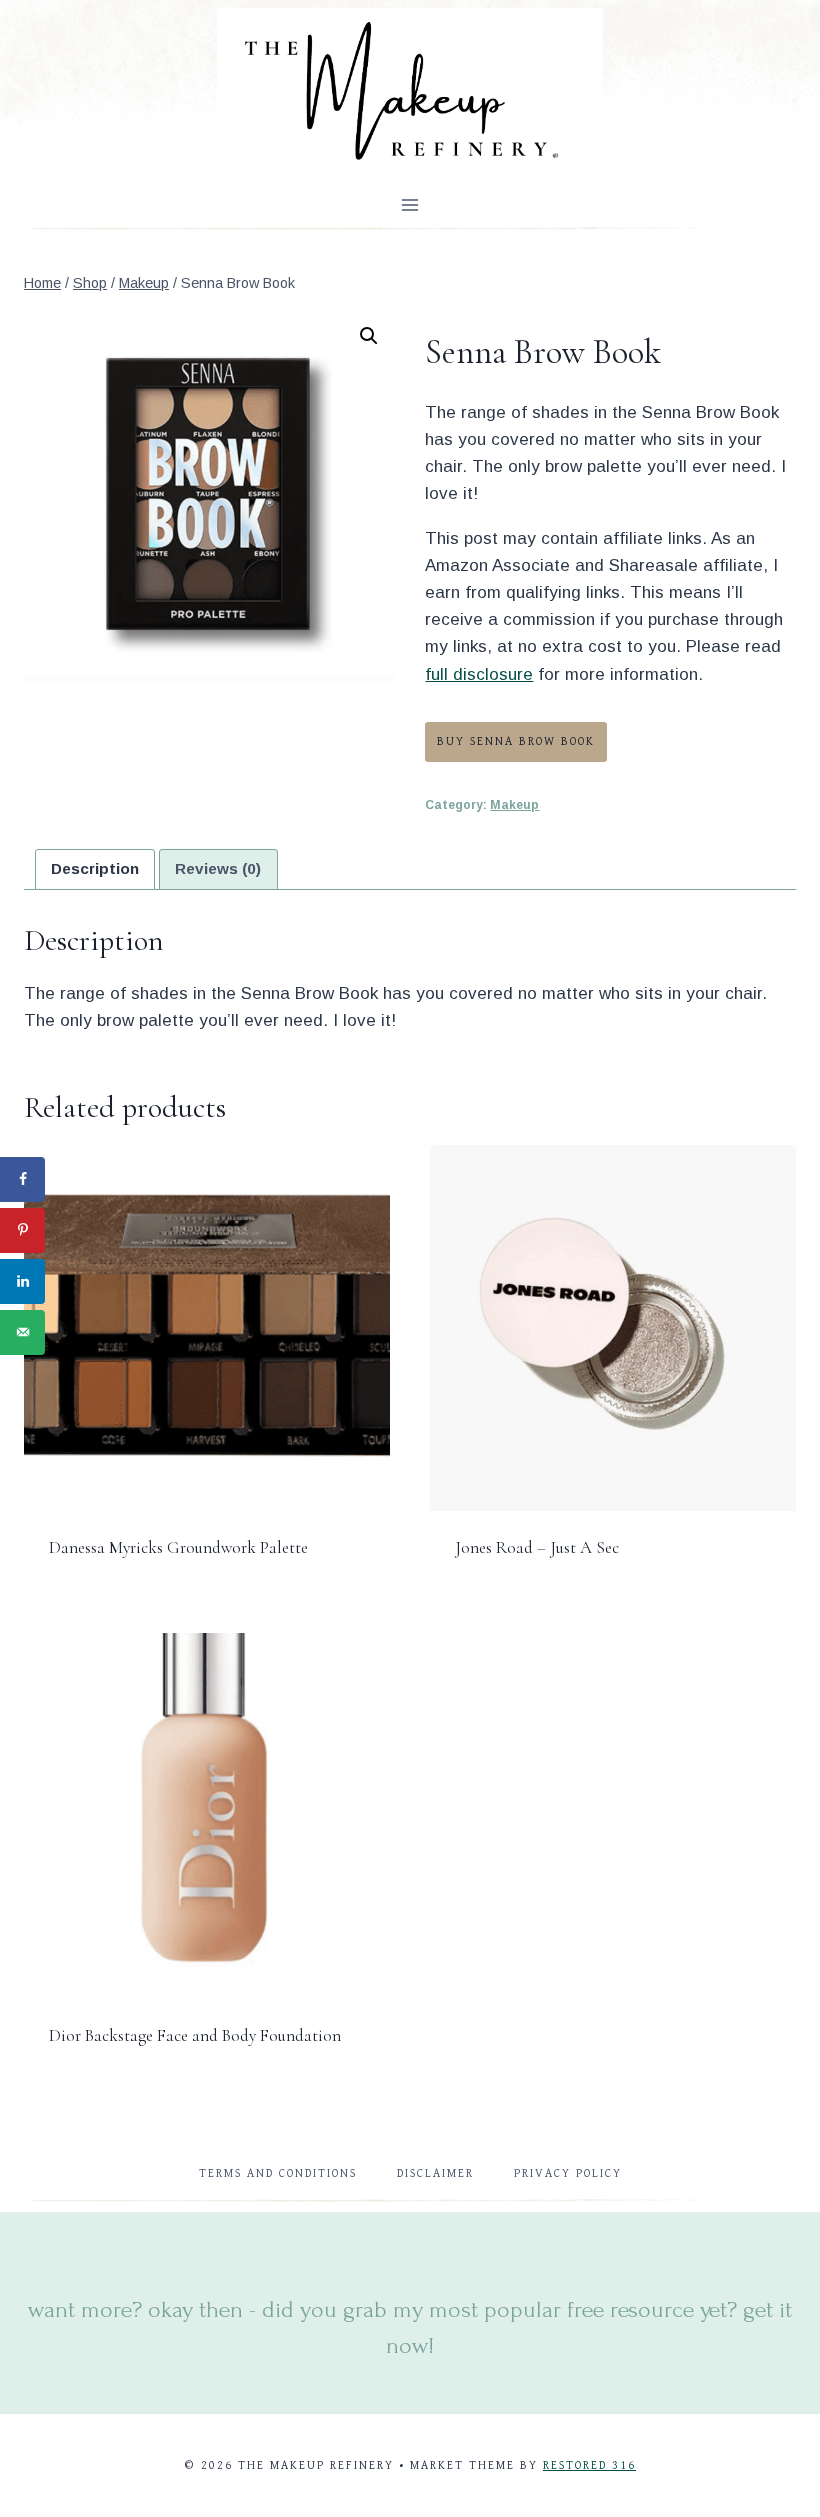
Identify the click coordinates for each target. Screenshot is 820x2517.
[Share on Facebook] (22, 1179)
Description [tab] (95, 868)
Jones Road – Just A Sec (537, 1547)
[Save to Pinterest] (22, 1230)
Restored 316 (589, 2465)
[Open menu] (410, 204)
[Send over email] (22, 1332)
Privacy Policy (568, 2173)
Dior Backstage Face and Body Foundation (195, 2035)
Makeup (514, 805)
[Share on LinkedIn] (22, 1281)
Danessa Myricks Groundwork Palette (178, 1547)
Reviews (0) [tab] (218, 868)
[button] (369, 336)
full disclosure (479, 674)
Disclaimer (435, 2173)
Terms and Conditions (278, 2173)
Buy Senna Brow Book (516, 741)
